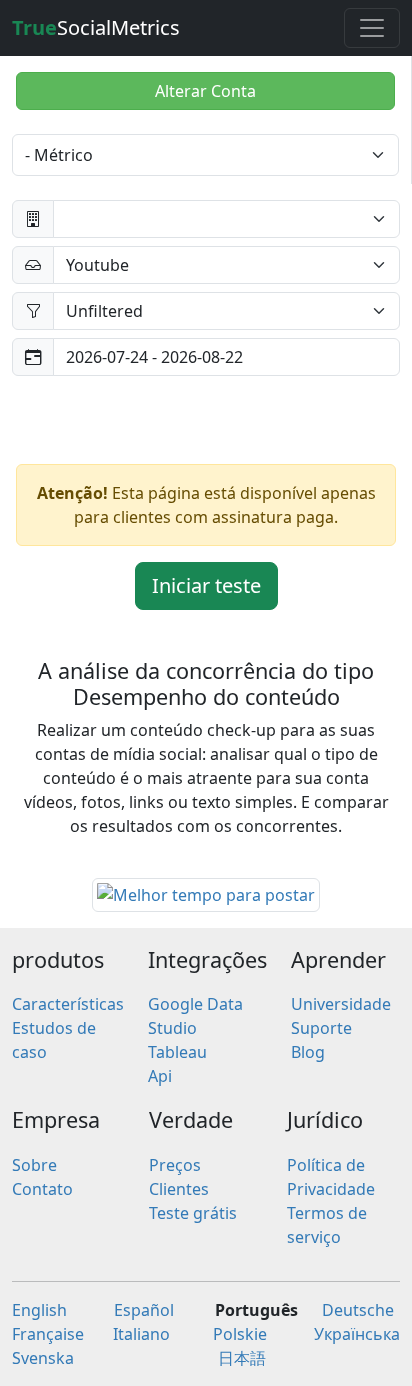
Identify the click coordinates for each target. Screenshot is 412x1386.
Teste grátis (193, 1213)
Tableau (177, 1052)
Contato (42, 1189)
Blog (308, 1052)
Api (160, 1076)
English (39, 1310)
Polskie (240, 1334)
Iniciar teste (206, 585)
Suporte (321, 1028)
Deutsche (358, 1310)
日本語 (242, 1358)
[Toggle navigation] (372, 28)
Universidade (341, 1004)
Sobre (34, 1165)
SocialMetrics (96, 27)
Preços (175, 1165)
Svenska (43, 1358)
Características (68, 1004)
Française (48, 1334)
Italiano (141, 1334)
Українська (357, 1334)
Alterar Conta (205, 91)
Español (144, 1310)
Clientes (179, 1189)
